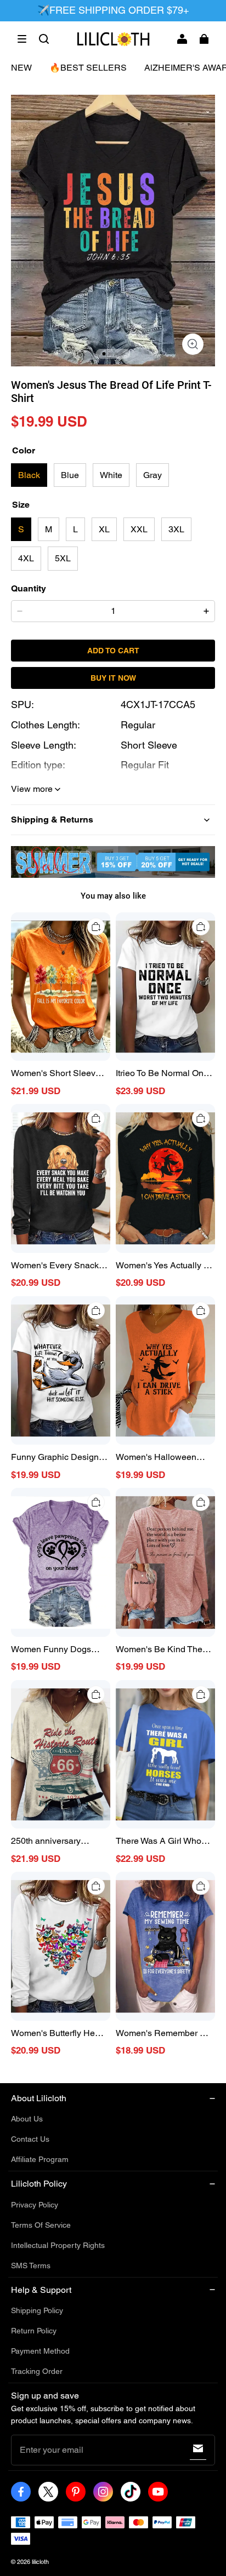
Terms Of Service (41, 2225)
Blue (70, 475)
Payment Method (40, 2351)
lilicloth (40, 2562)
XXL (139, 529)
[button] (22, 39)
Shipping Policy (37, 2310)
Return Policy (34, 2331)
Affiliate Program (40, 2159)
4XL (26, 558)
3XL (176, 529)
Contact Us (30, 2139)
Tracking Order (37, 2371)
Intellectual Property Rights (58, 2245)
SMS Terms (31, 2265)
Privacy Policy (35, 2205)
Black (29, 475)
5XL (63, 558)
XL (104, 529)
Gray (152, 475)
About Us (27, 2119)
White (111, 475)
